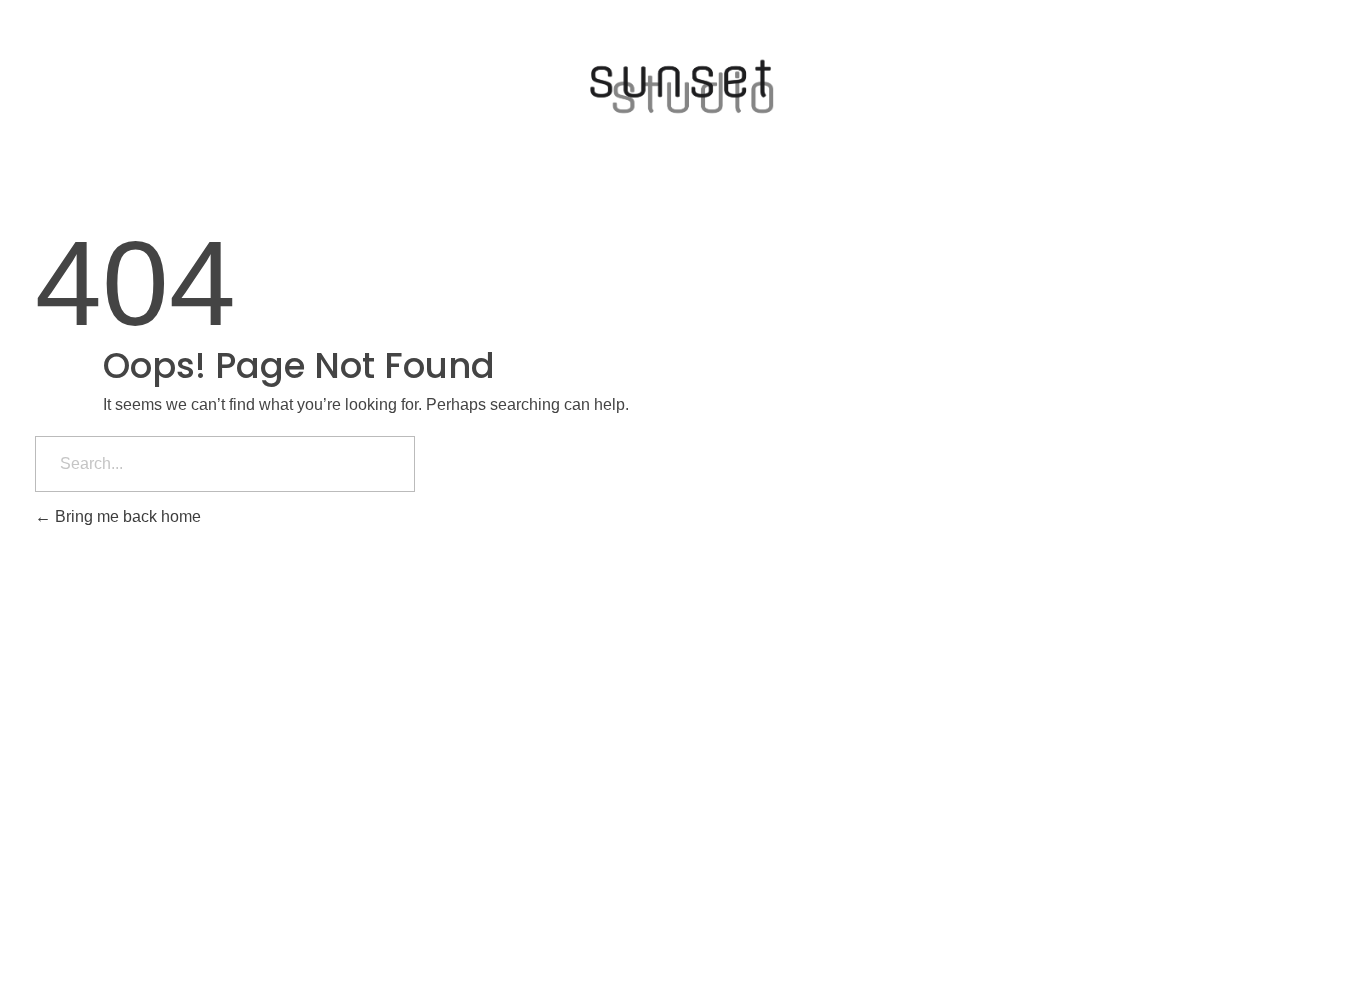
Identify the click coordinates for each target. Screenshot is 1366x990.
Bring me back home (126, 516)
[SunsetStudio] (683, 87)
